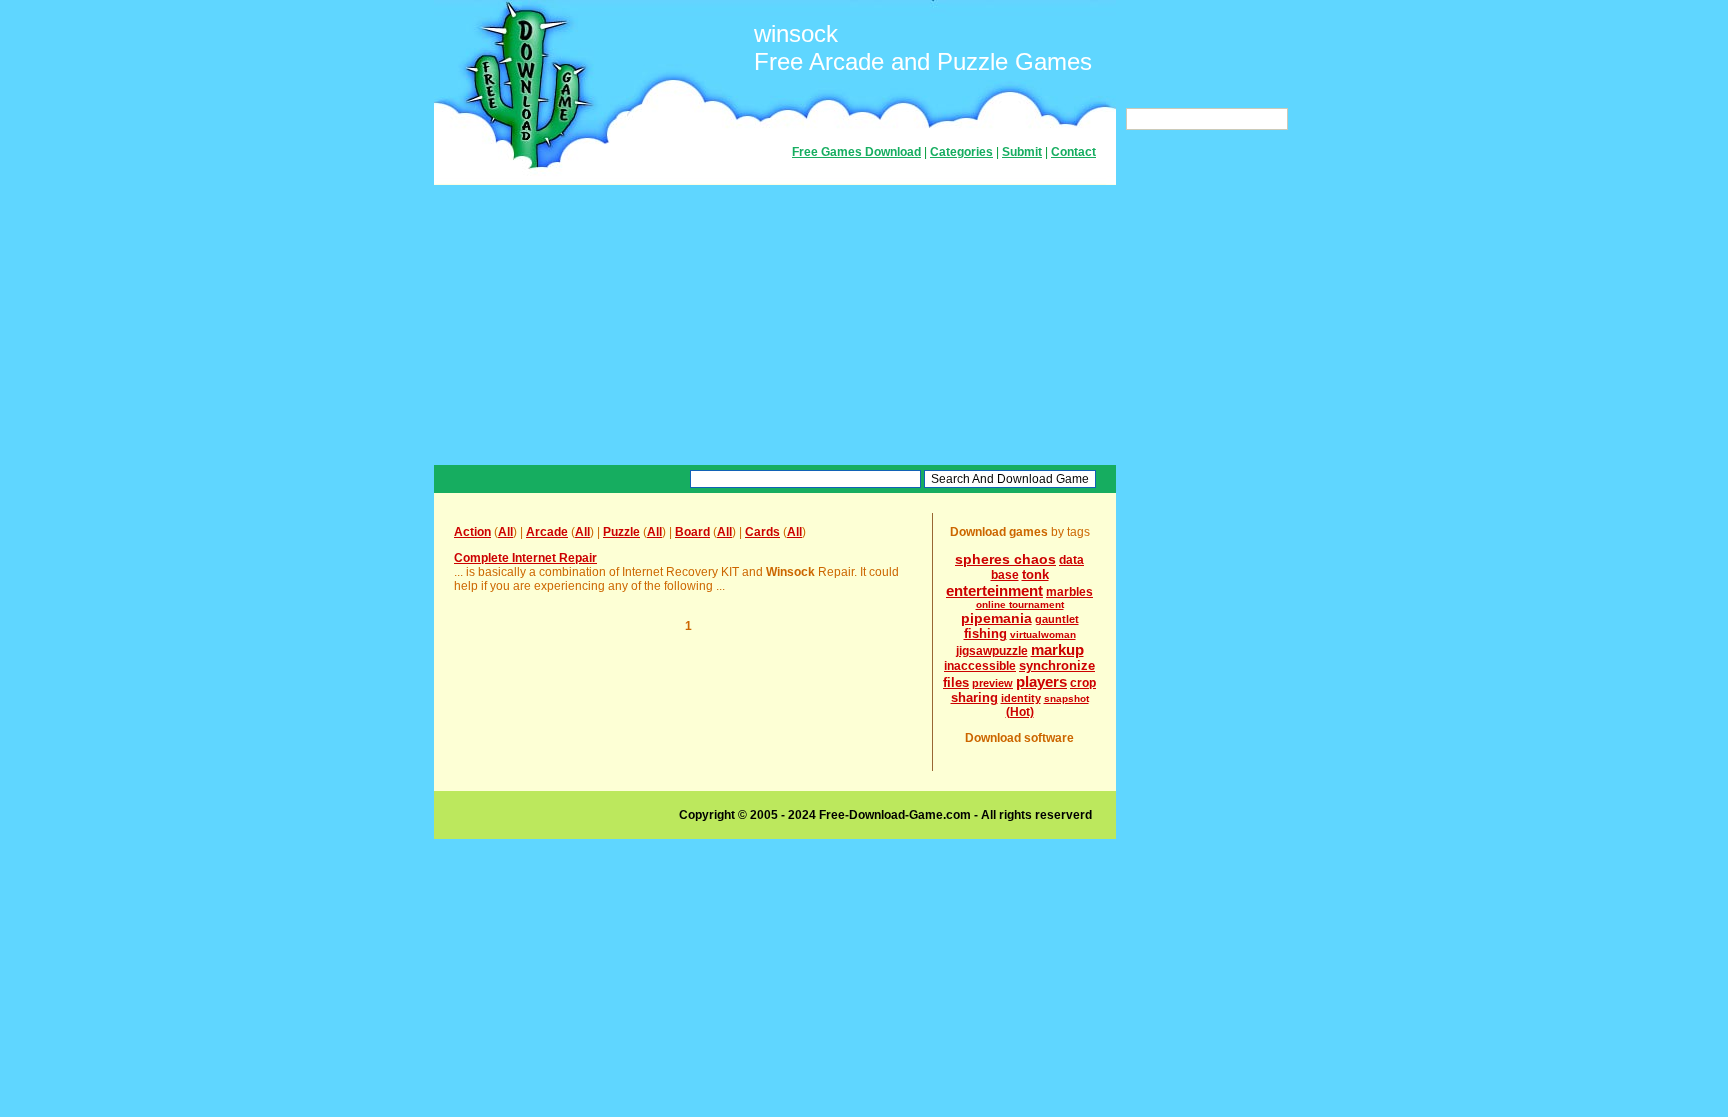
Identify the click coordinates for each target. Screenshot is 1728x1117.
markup (1057, 649)
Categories (961, 152)
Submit (1022, 152)
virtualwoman (1043, 634)
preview (992, 683)
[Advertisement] (775, 325)
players (1041, 681)
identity (1021, 698)
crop (1083, 683)
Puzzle (621, 532)
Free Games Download (856, 152)
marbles (1069, 592)
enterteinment (994, 590)
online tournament (1020, 604)
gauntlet (1057, 619)
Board (692, 532)
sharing (974, 697)
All (505, 532)
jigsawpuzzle (992, 651)
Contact (1073, 152)
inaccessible (980, 666)
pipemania (996, 618)
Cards (762, 532)
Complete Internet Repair (525, 558)
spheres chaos (1005, 559)
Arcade (547, 532)
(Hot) (1020, 712)
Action (472, 532)
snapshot (1066, 698)
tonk (1035, 574)
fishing (985, 633)
